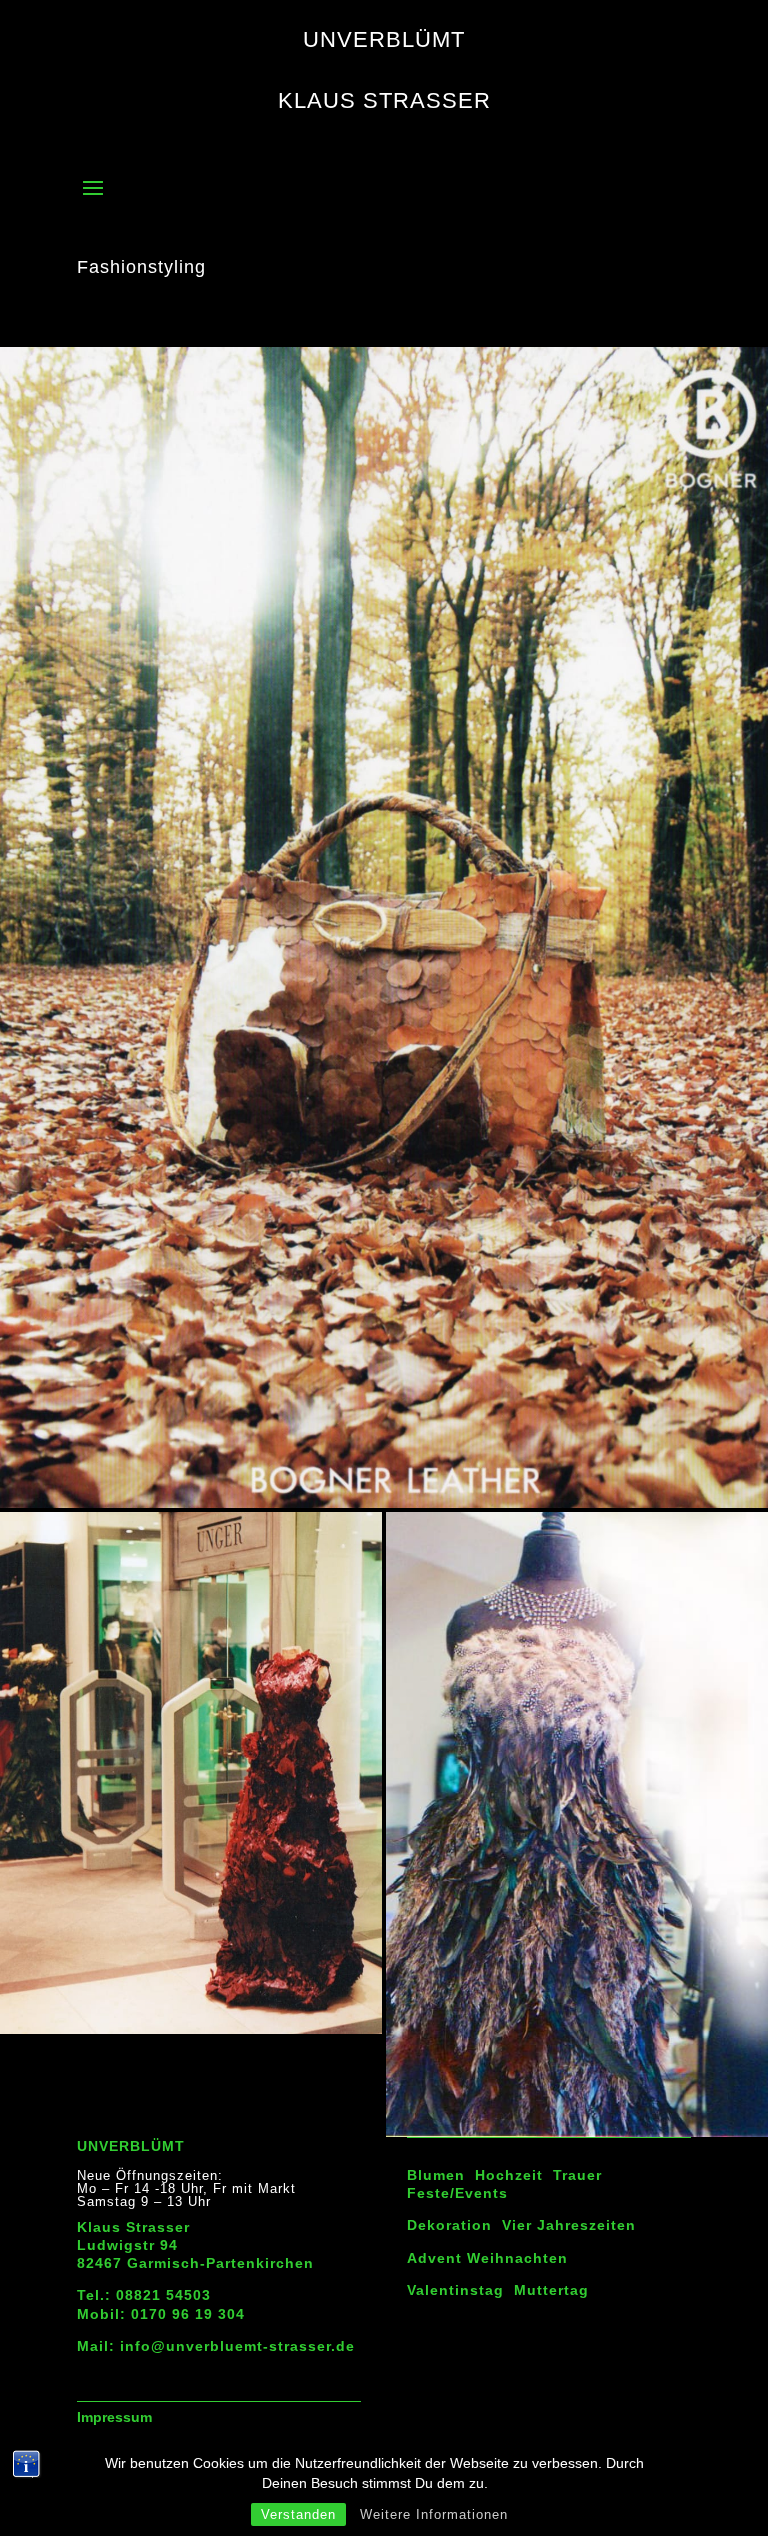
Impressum (114, 2417)
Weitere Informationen (434, 2514)
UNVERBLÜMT (131, 2146)
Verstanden (298, 2514)
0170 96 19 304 (188, 2314)
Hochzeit (509, 2175)
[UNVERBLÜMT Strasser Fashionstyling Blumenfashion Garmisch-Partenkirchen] (384, 1508)
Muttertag (551, 2290)
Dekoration (449, 2225)
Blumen (436, 2175)
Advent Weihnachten (487, 2258)
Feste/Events (457, 2193)
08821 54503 (163, 2295)
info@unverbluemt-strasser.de (237, 2346)
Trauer (577, 2175)
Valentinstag (455, 2290)
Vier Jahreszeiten (569, 2225)
